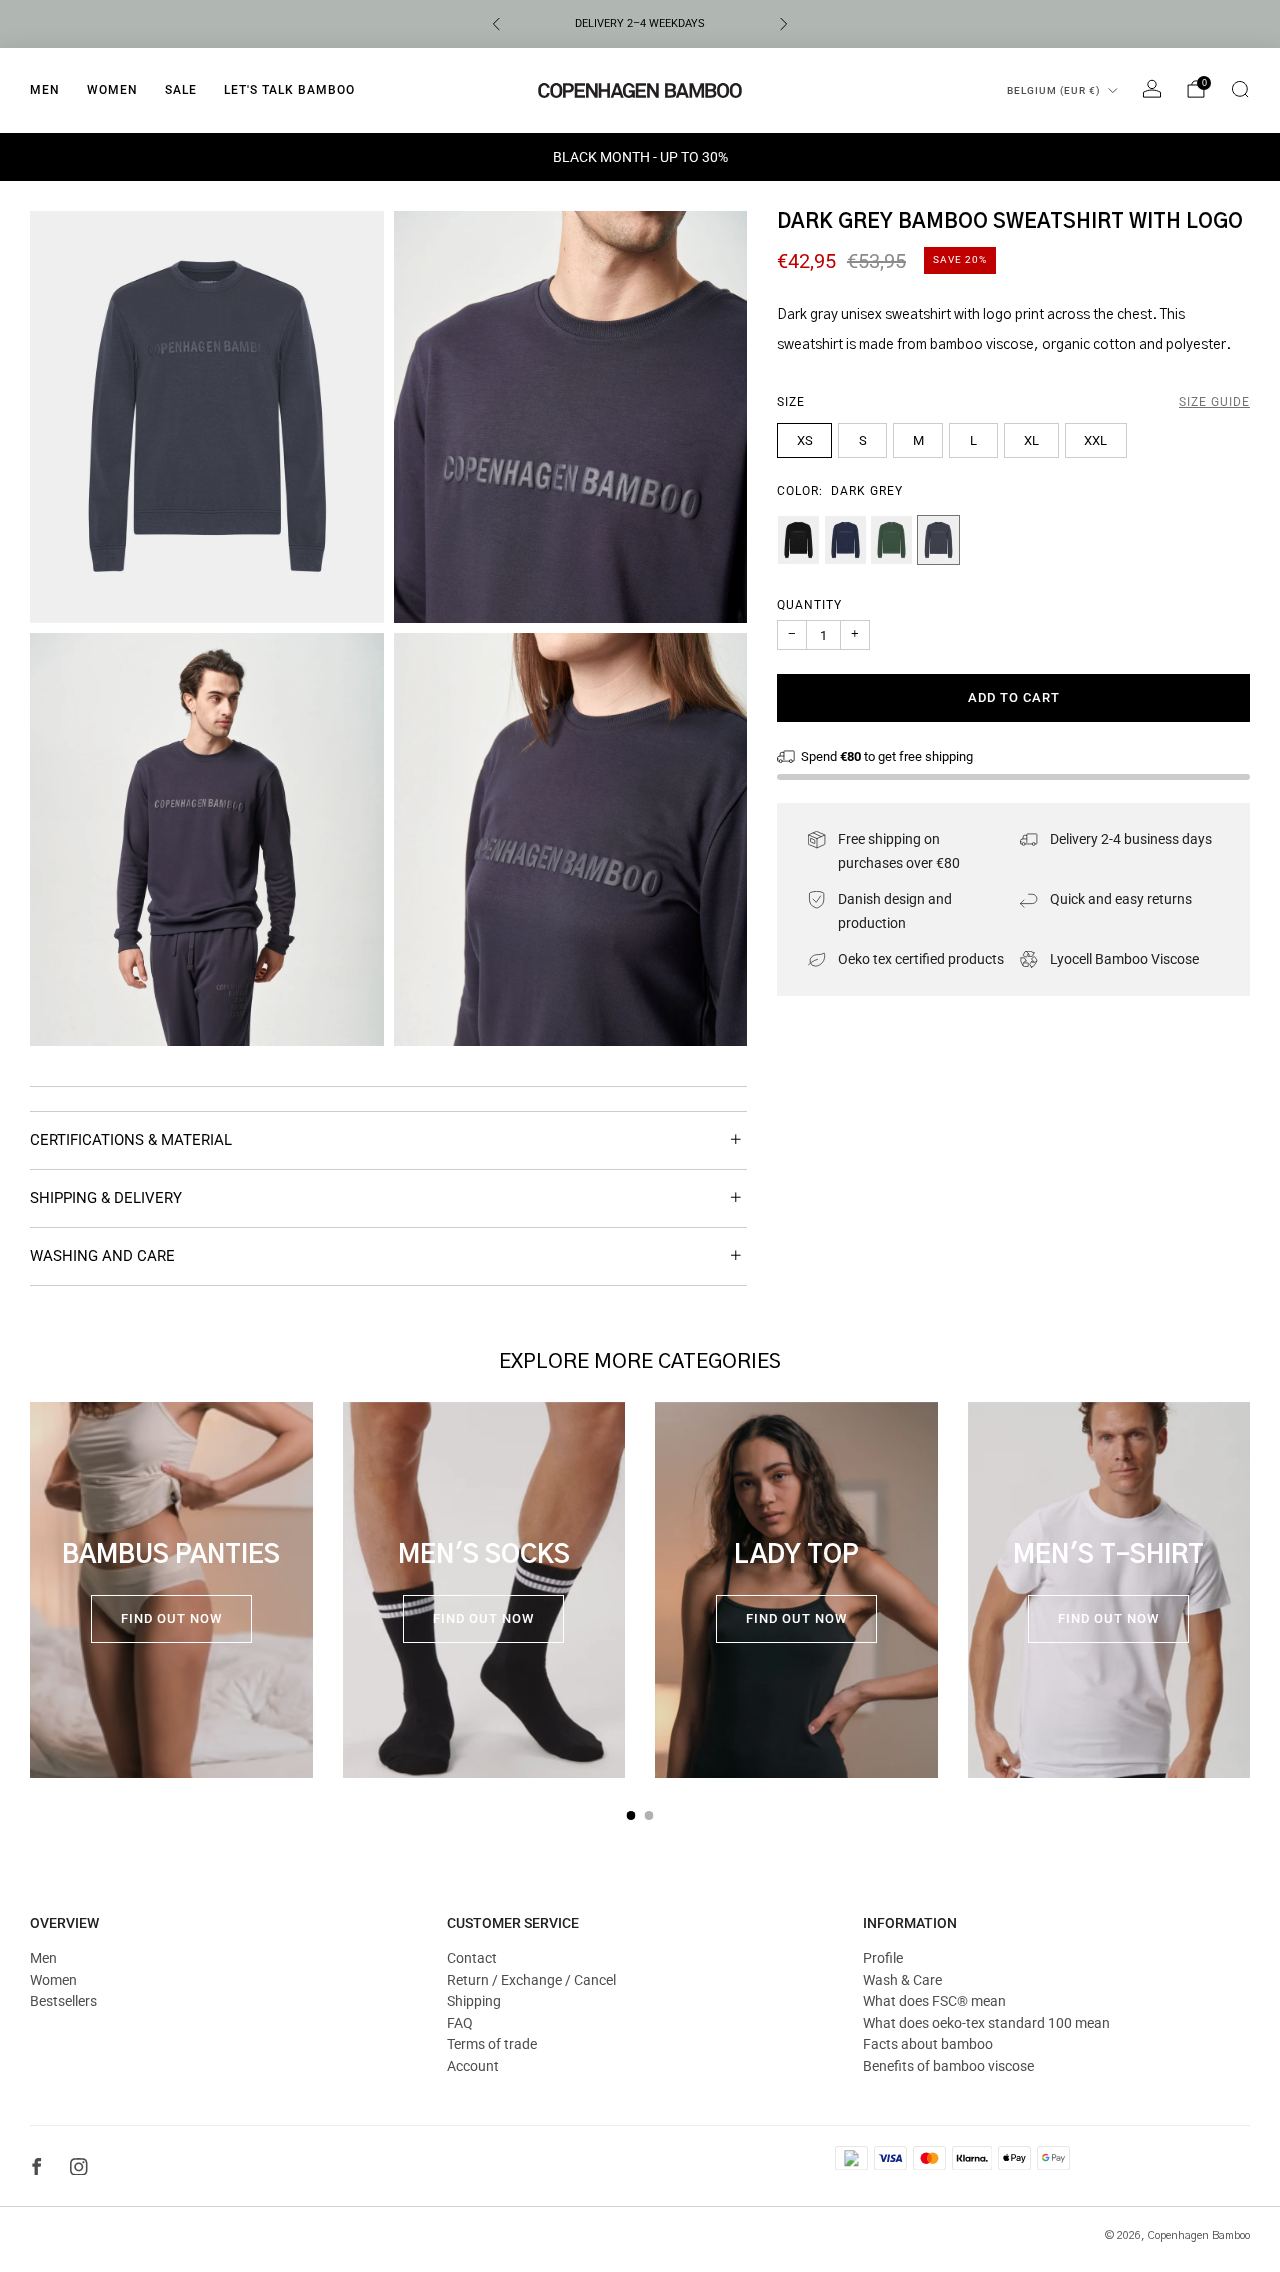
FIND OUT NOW (171, 1618)
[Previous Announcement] (496, 24)
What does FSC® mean (934, 2001)
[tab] (631, 1815)
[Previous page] (30, 1590)
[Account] (1152, 89)
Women (112, 90)
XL (1031, 439)
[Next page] (1250, 1590)
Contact (472, 1958)
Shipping (474, 2001)
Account (473, 2066)
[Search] (1240, 89)
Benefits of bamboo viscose (948, 2066)
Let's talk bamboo (289, 90)
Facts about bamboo (928, 2044)
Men (45, 90)
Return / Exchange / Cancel (531, 1980)
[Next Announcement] (784, 24)
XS (805, 439)
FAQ (460, 2023)
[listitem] (640, 24)
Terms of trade (492, 2044)
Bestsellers (63, 2001)
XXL (1095, 439)
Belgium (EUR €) (1054, 90)
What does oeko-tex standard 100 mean (986, 2023)
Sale (181, 90)
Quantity (809, 605)
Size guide (1214, 401)
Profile (883, 1958)
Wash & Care (902, 1980)
